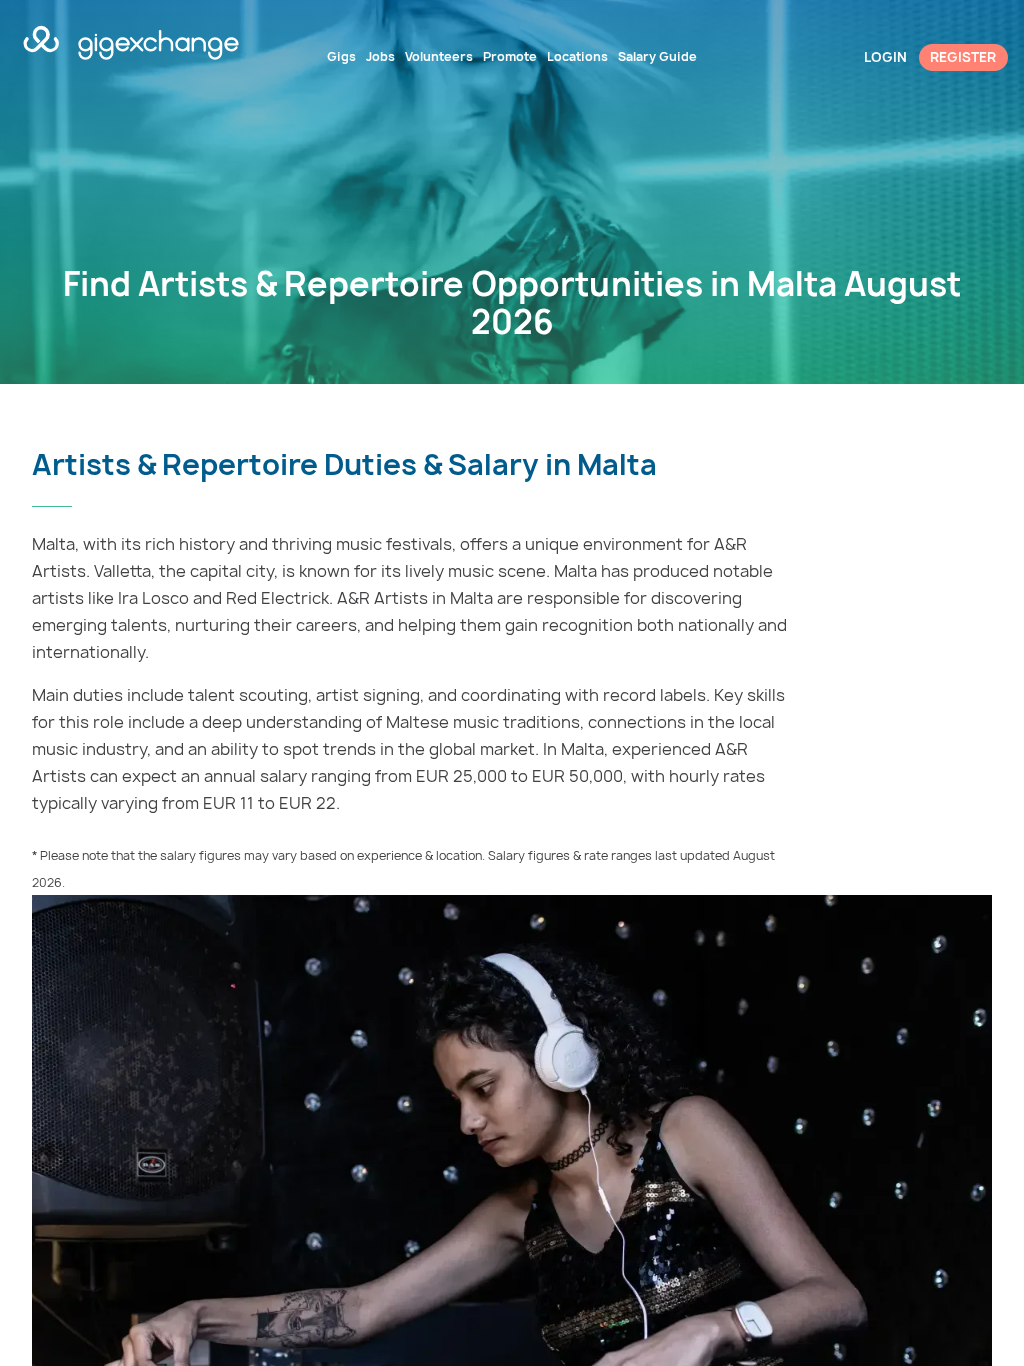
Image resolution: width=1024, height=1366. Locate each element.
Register (963, 57)
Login (885, 57)
